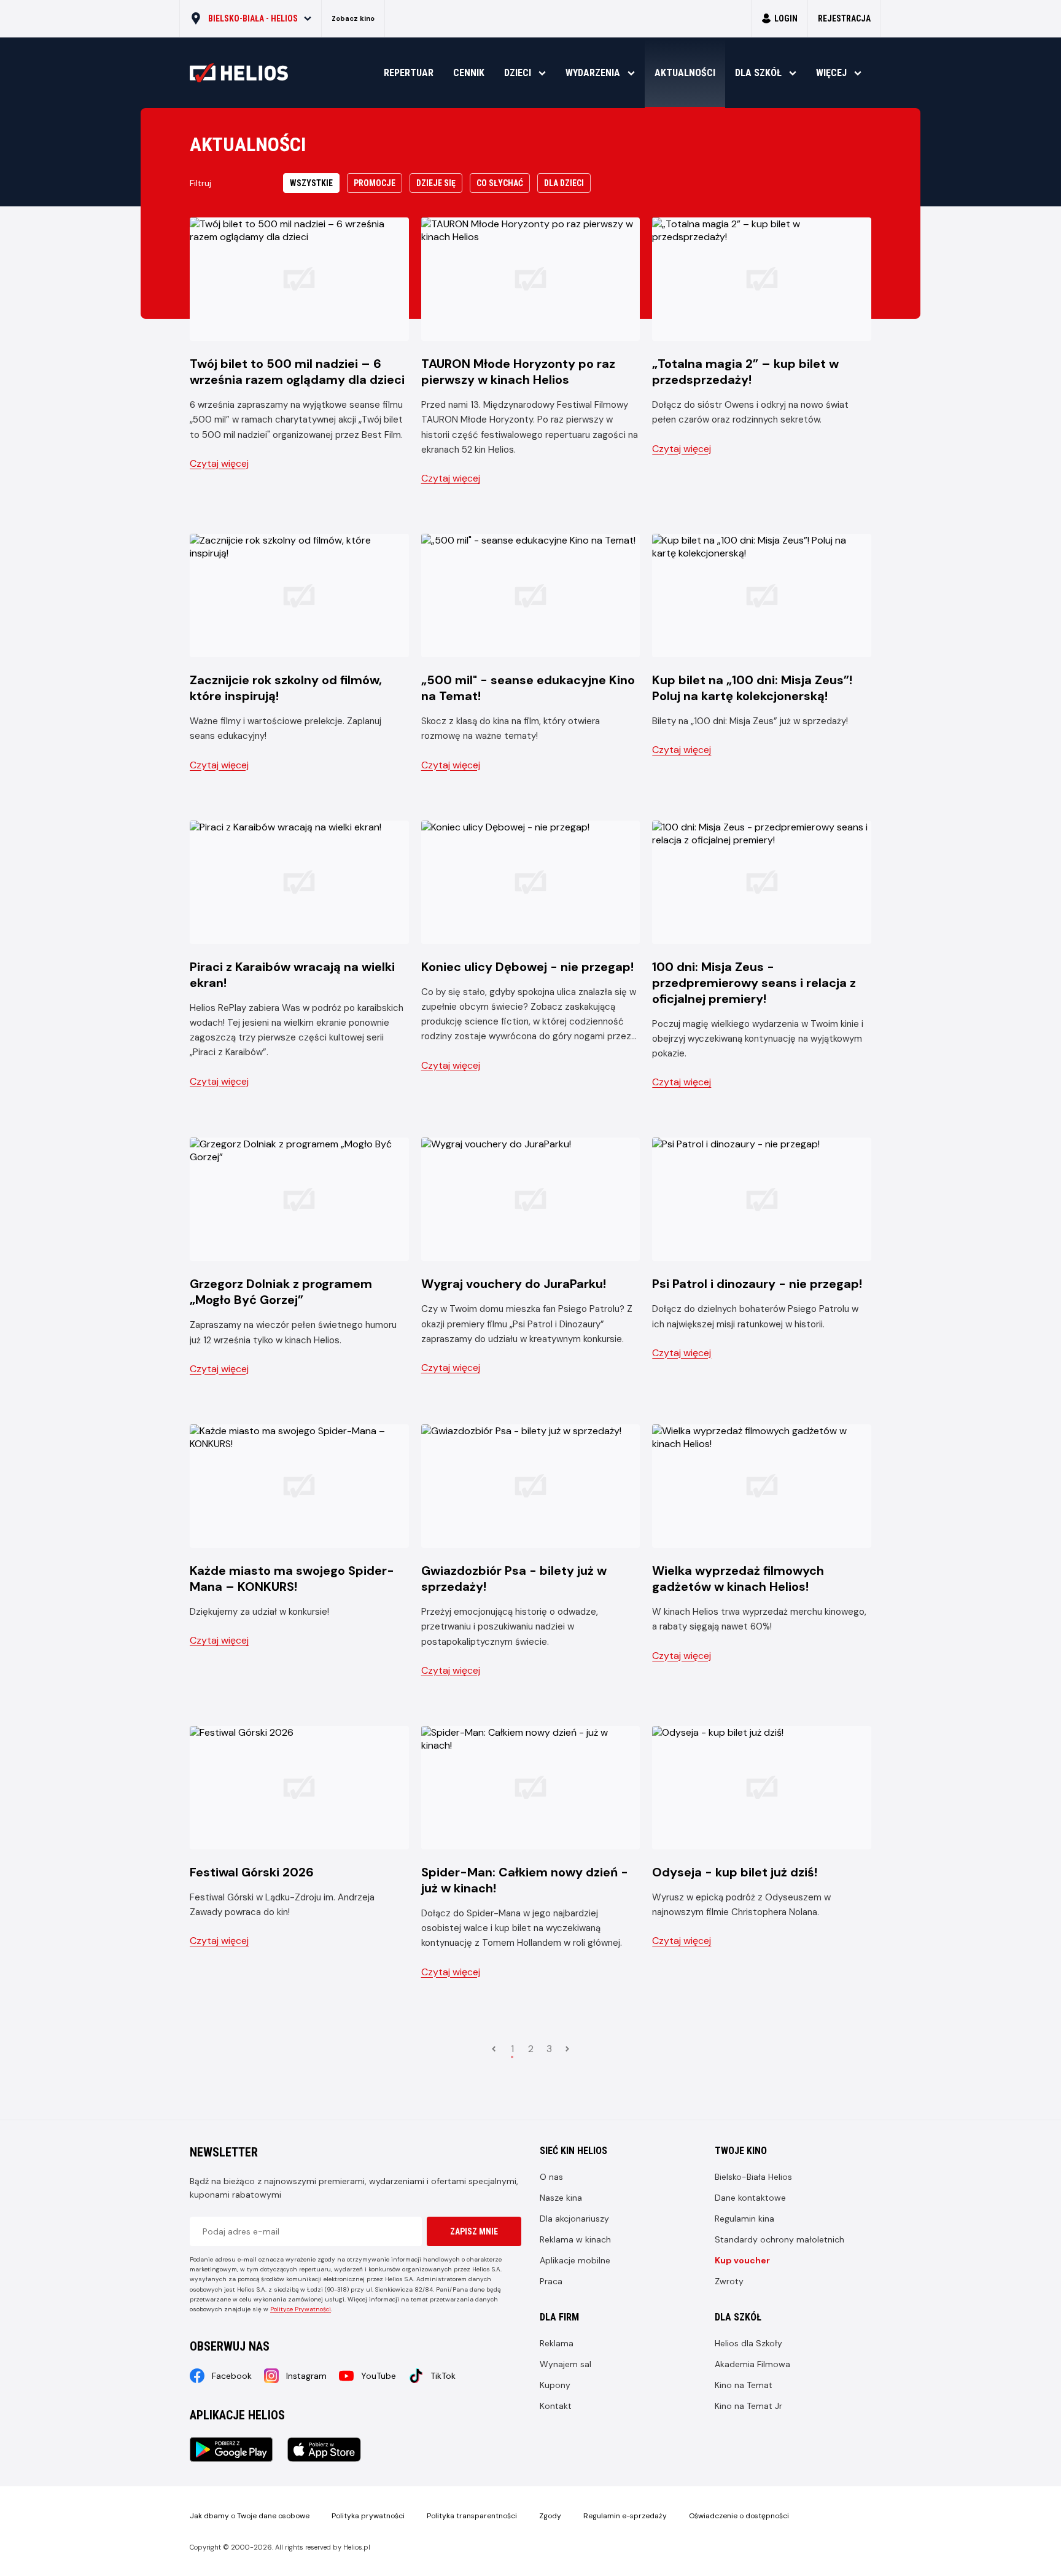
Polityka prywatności (368, 2516)
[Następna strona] (567, 2049)
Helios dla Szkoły (748, 2343)
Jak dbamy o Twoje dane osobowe (250, 2516)
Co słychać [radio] (500, 183)
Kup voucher (742, 2260)
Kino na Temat (744, 2385)
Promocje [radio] (375, 183)
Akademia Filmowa (752, 2364)
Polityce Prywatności (301, 2309)
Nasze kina (561, 2198)
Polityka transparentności (472, 2516)
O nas (551, 2177)
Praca (551, 2281)
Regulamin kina (744, 2219)
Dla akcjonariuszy (574, 2219)
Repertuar (409, 73)
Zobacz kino (353, 18)
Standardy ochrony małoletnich (779, 2239)
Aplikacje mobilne (575, 2260)
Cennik (469, 73)
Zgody (550, 2516)
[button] (251, 18)
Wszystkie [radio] (311, 183)
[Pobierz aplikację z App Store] (324, 2449)
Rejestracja (844, 18)
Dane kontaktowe (750, 2198)
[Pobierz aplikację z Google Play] (231, 2449)
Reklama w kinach (575, 2239)
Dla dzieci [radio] (564, 183)
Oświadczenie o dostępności (739, 2516)
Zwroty (729, 2281)
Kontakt (556, 2406)
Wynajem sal (565, 2364)
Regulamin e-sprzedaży (625, 2516)
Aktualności (685, 73)
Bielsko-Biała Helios (753, 2177)
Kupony (555, 2385)
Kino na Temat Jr (748, 2406)
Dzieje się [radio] (436, 183)
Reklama (557, 2343)
